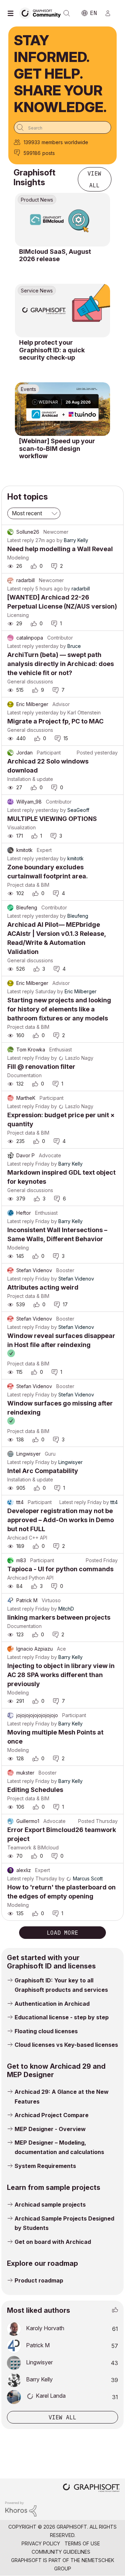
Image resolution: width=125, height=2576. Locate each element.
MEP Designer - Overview (50, 2129)
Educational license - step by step (62, 2017)
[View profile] (10, 532)
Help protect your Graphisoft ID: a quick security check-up (52, 350)
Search (67, 13)
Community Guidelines (61, 2552)
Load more (62, 1933)
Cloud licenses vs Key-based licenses (66, 2045)
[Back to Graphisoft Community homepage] (42, 13)
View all (94, 179)
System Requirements (45, 2166)
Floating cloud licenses (46, 2031)
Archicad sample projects (50, 2205)
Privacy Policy (41, 2543)
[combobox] (62, 127)
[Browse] (12, 13)
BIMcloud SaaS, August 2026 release (55, 255)
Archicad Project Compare (52, 2115)
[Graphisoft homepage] (91, 2488)
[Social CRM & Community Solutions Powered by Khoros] (21, 2509)
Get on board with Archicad (53, 2242)
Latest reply (21, 540)
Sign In (111, 13)
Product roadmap (39, 2280)
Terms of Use (82, 2543)
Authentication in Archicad (52, 2004)
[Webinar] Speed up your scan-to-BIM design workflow (57, 448)
